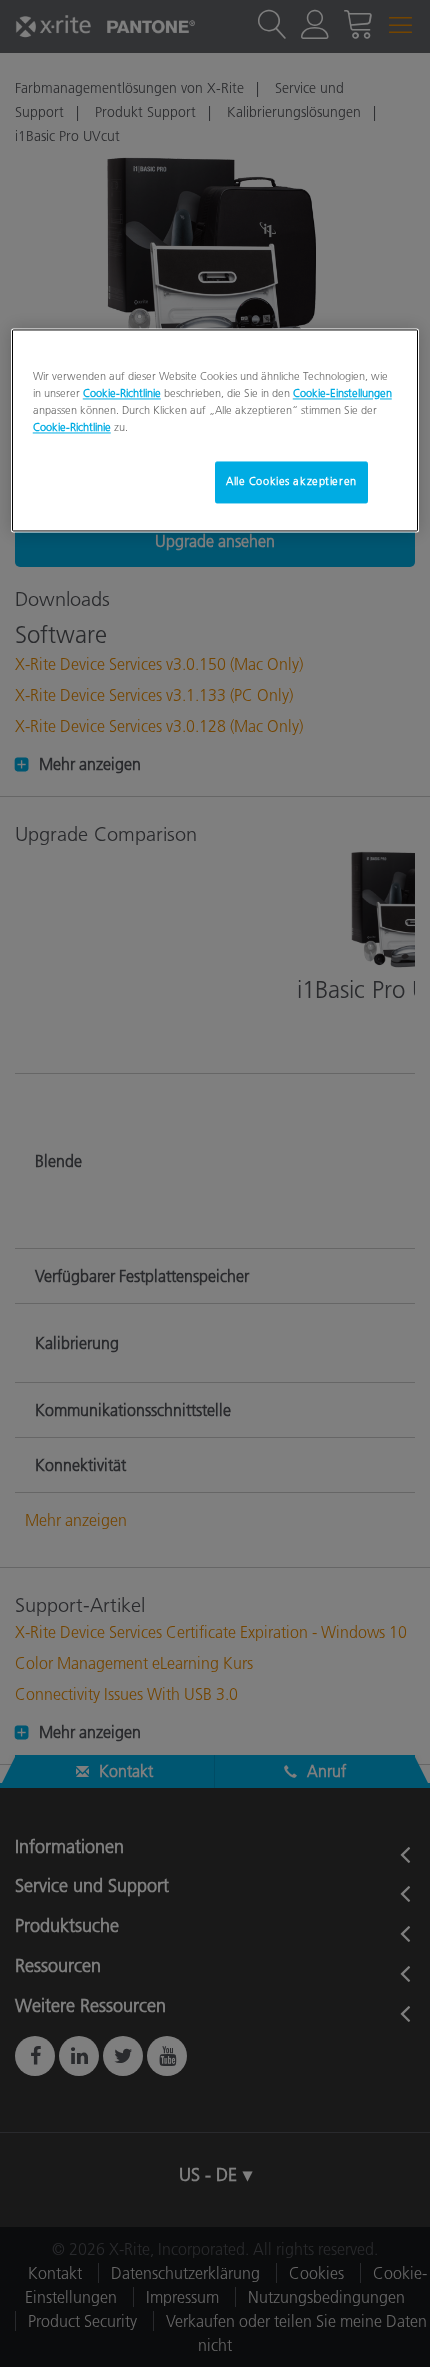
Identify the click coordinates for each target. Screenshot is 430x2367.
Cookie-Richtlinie (122, 394)
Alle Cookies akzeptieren (291, 482)
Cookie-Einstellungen (342, 394)
